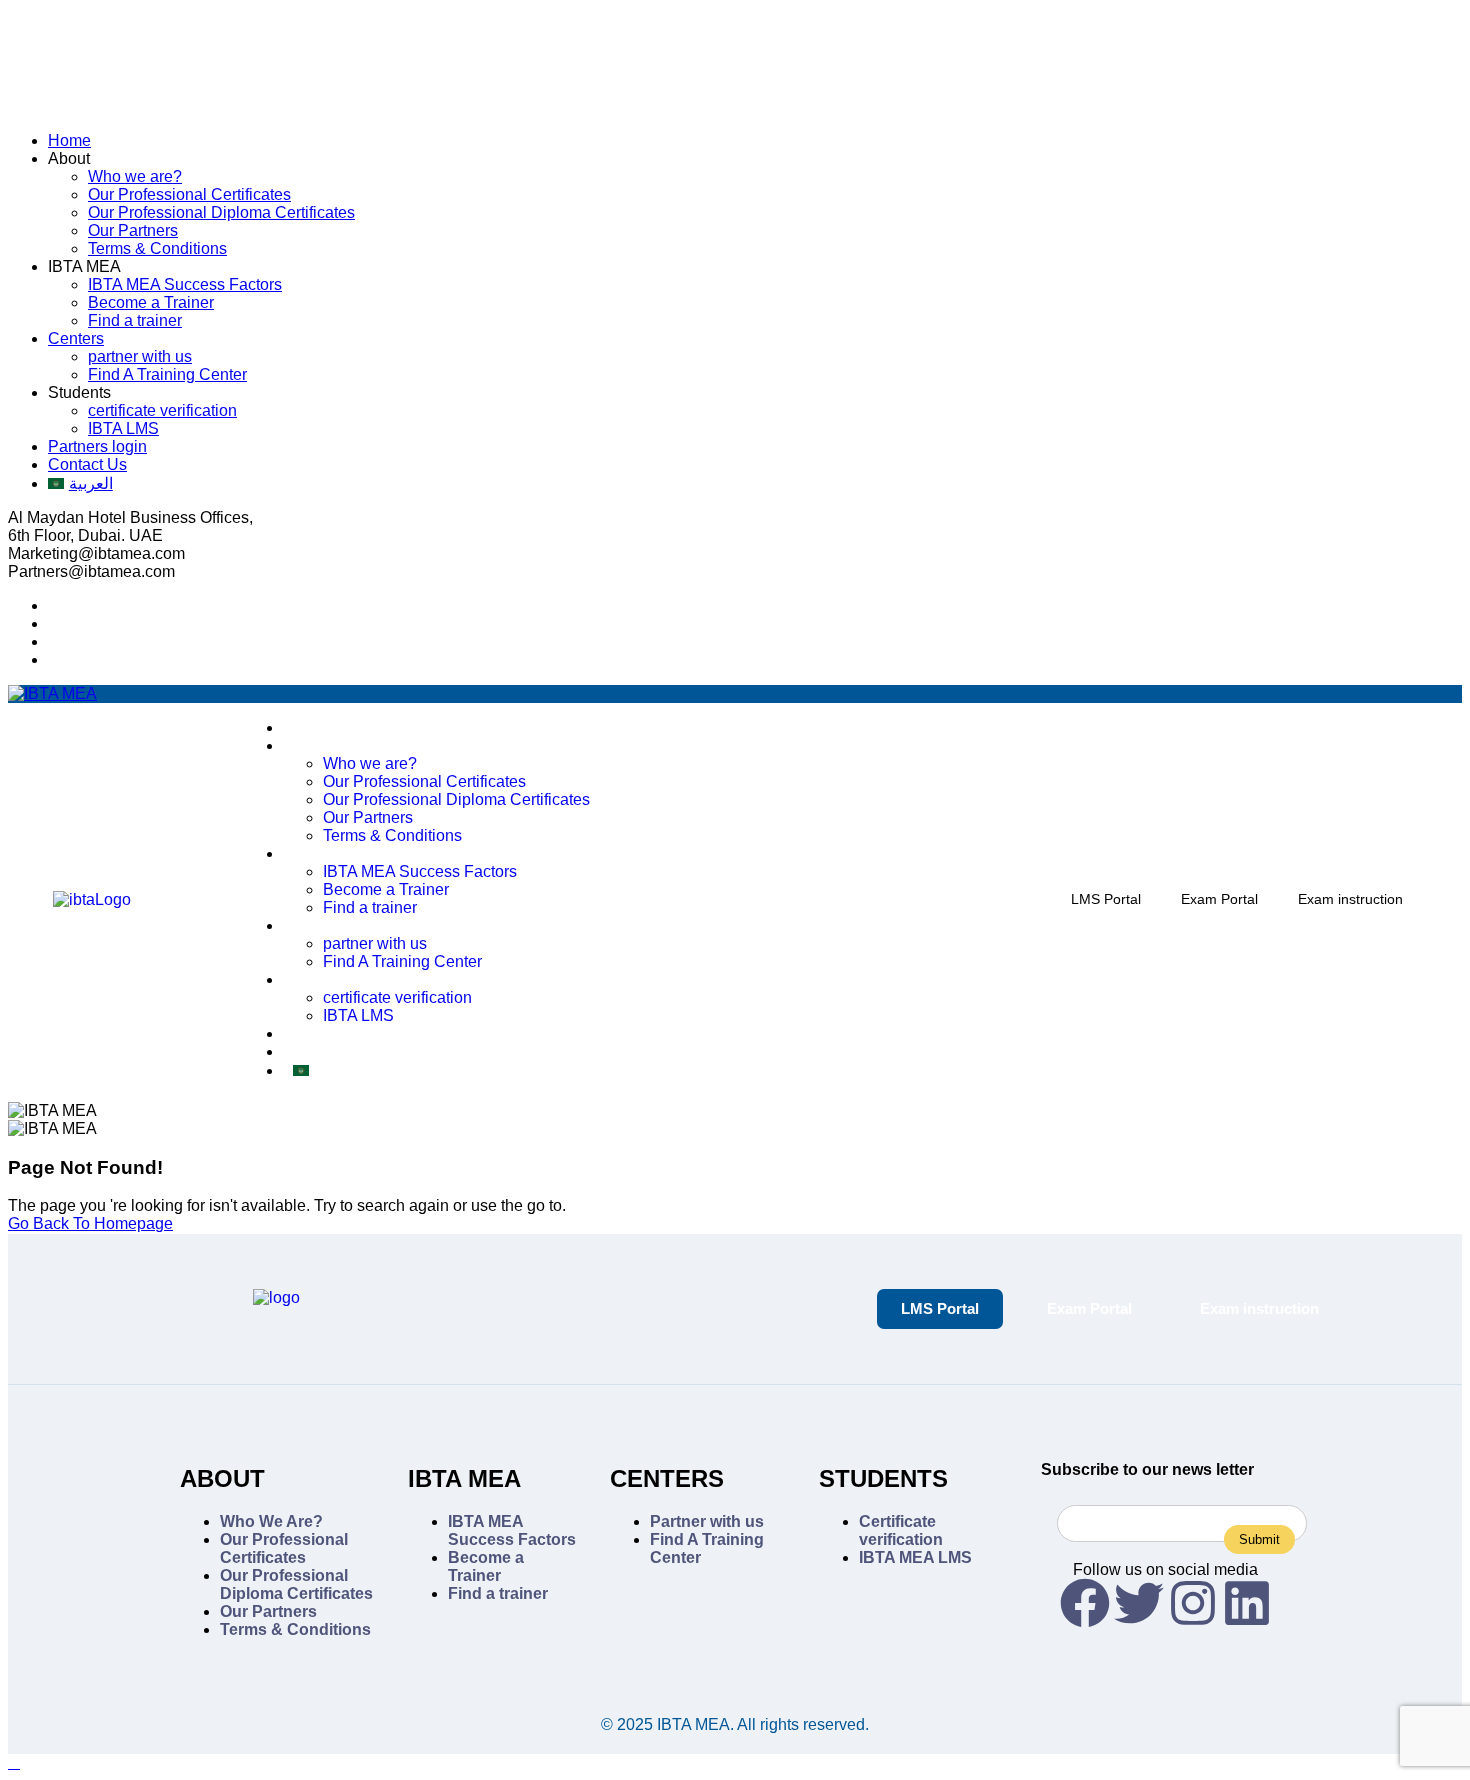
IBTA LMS (123, 428)
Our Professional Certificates (189, 194)
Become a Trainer (151, 302)
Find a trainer (135, 320)
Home (69, 140)
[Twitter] (1139, 1603)
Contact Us (87, 464)
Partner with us (707, 1521)
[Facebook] (1085, 1603)
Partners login (97, 446)
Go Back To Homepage (90, 1223)
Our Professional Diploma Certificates (221, 212)
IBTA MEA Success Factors (185, 284)
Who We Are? (271, 1521)
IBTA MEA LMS (915, 1557)
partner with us (140, 356)
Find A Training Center (167, 374)
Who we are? (135, 176)
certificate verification (162, 410)
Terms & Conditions (157, 248)
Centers (76, 338)
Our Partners (133, 230)
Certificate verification (901, 1530)
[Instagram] (1193, 1603)
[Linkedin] (1247, 1603)
